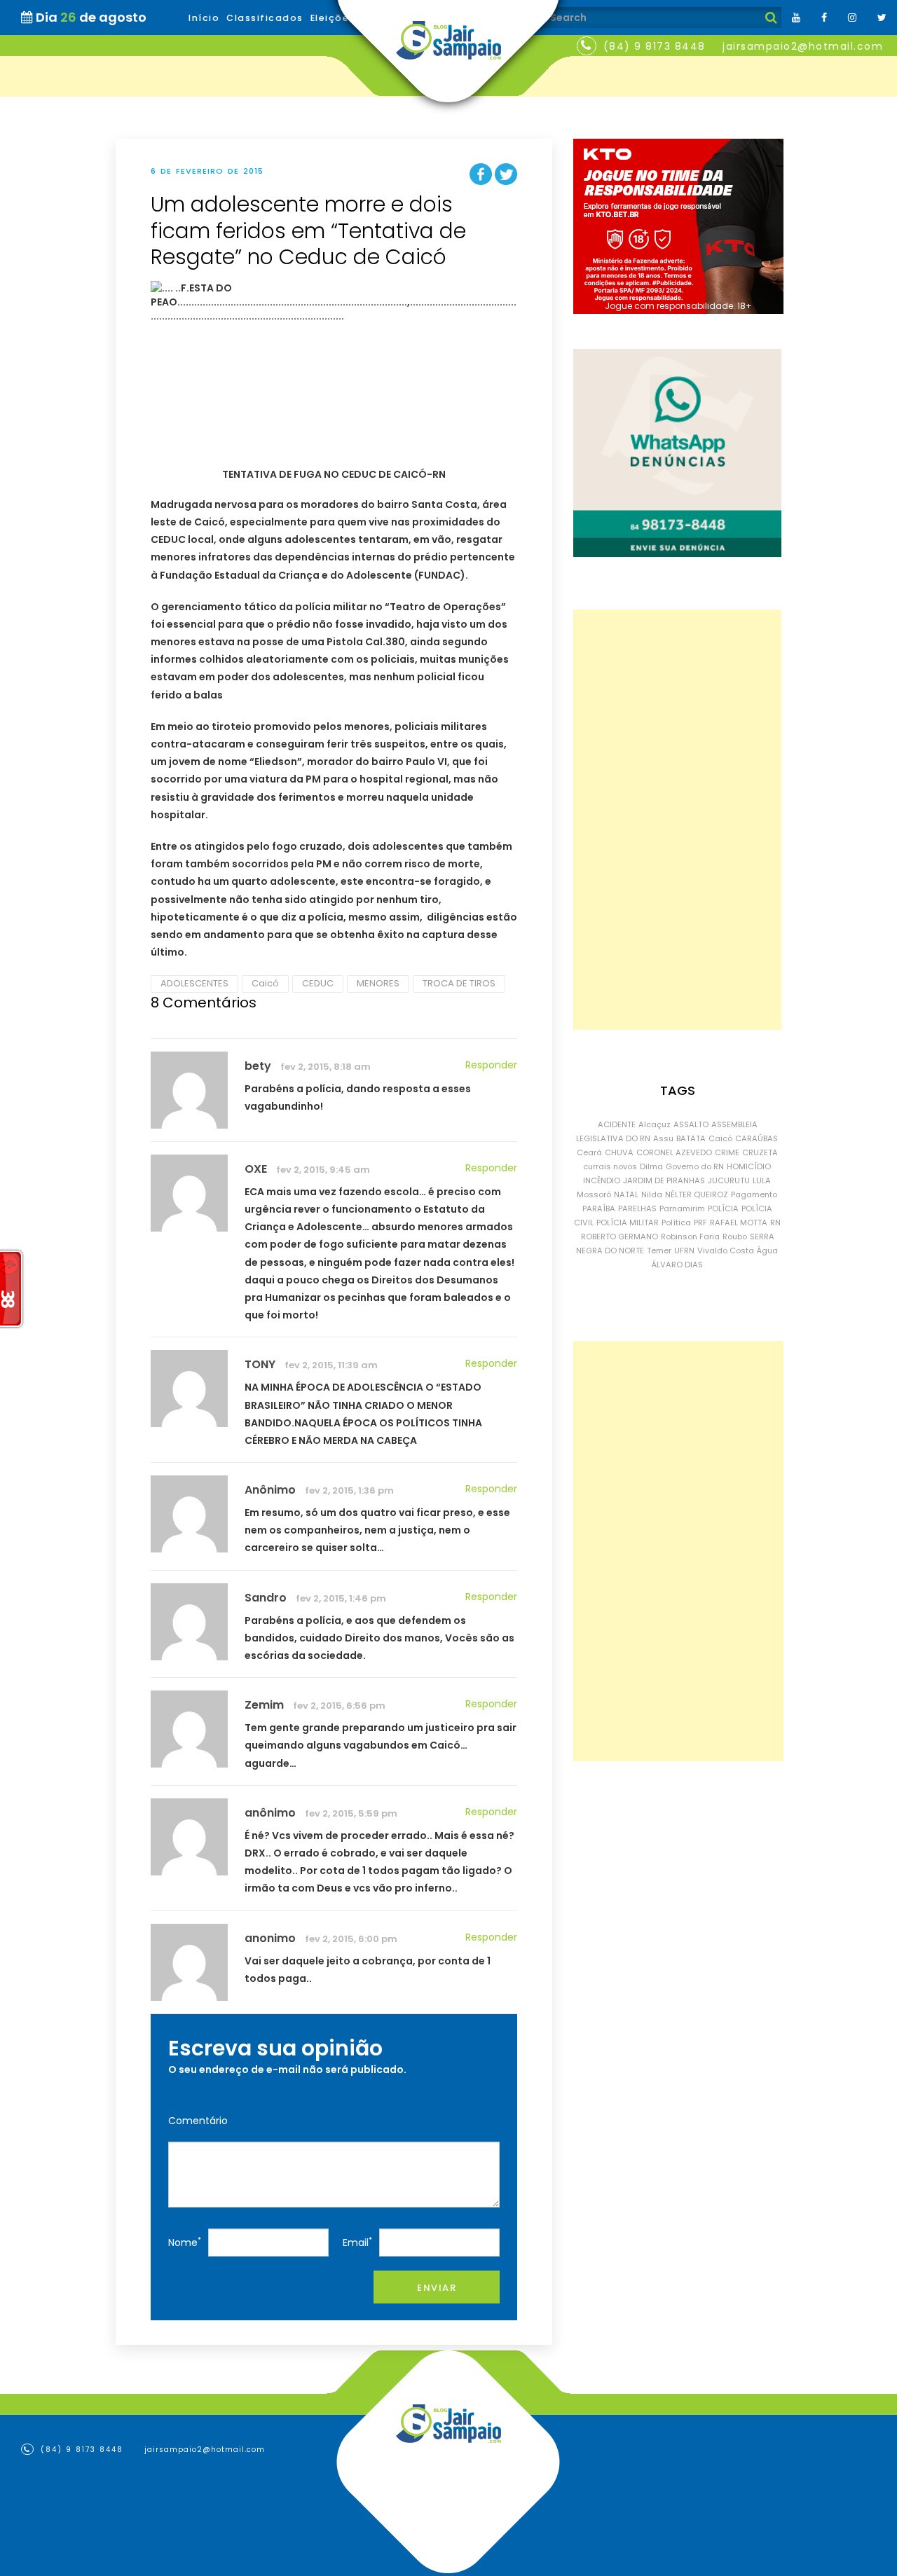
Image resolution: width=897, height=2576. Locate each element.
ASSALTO (691, 1124)
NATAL (626, 1194)
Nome (185, 2242)
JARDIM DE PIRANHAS (664, 1180)
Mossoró (594, 1194)
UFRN (684, 1251)
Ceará (589, 1152)
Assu (663, 1138)
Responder (491, 1065)
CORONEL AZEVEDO (674, 1152)
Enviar (437, 2288)
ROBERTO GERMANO (619, 1237)
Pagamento (754, 1194)
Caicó (265, 983)
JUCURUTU (729, 1180)
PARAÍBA (599, 1208)
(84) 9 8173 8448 (655, 46)
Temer (659, 1251)
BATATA (691, 1138)
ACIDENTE (617, 1124)
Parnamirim (682, 1208)
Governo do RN (695, 1166)
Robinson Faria (690, 1237)
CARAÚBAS (756, 1138)
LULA (762, 1180)
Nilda (652, 1194)
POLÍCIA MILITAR (628, 1222)
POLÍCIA (723, 1208)
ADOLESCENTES (194, 983)
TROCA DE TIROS (459, 983)
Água (767, 1251)
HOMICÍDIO (749, 1166)
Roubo (735, 1237)
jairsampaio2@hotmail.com (803, 46)
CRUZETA (760, 1152)
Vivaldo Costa (726, 1251)
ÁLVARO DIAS (677, 1265)
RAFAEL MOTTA (739, 1222)
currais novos (610, 1166)
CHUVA (619, 1152)
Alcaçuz (655, 1124)
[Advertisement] (677, 820)
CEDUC (318, 983)
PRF (700, 1222)
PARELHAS (637, 1208)
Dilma (651, 1166)
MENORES (378, 983)
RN (775, 1222)
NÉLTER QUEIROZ (697, 1194)
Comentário (198, 2121)
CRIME (727, 1152)
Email (357, 2242)
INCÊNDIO (602, 1180)
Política (676, 1222)
